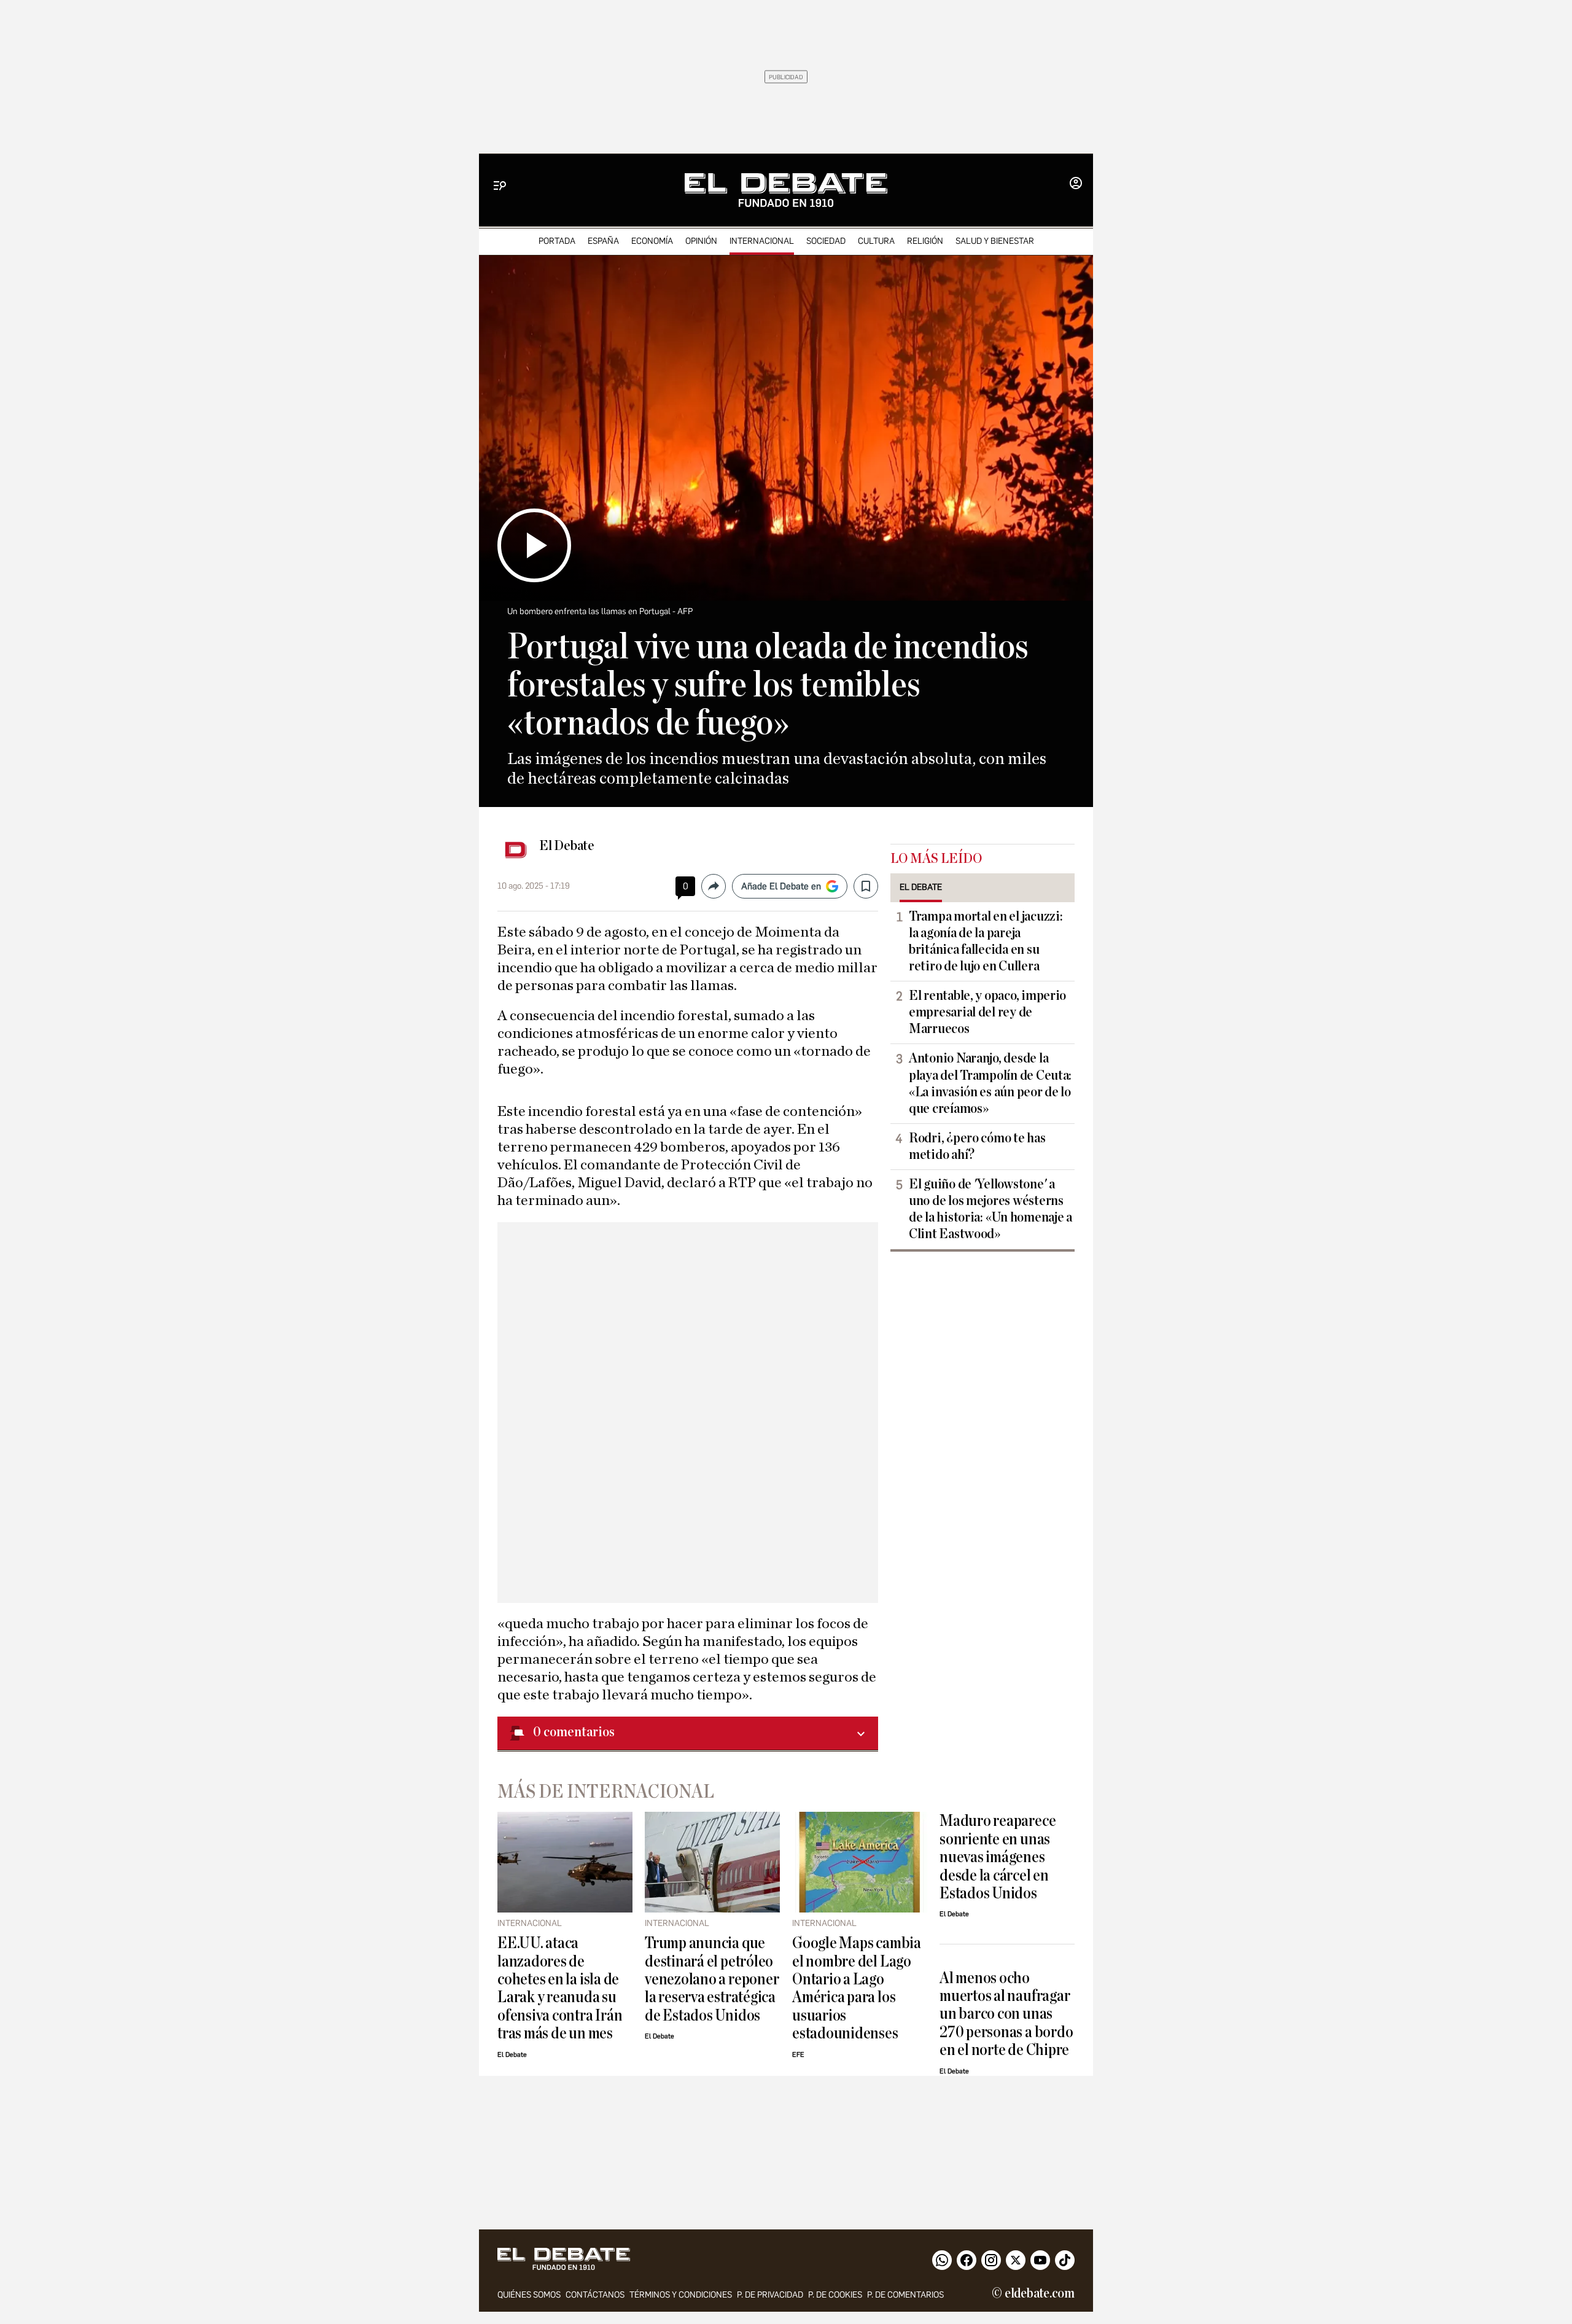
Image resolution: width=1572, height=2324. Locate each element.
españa (603, 241)
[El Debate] (786, 190)
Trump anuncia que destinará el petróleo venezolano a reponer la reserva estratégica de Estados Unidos (712, 1979)
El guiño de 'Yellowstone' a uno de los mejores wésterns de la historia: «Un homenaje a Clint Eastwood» (990, 1209)
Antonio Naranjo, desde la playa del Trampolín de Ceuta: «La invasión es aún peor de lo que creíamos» (990, 1083)
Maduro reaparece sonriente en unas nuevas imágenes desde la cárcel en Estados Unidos (998, 1857)
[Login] (1076, 184)
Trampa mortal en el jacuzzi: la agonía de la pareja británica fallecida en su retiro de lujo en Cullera (986, 941)
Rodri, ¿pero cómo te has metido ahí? (977, 1146)
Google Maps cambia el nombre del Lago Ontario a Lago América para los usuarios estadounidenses (857, 1988)
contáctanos (595, 2295)
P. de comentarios (905, 2295)
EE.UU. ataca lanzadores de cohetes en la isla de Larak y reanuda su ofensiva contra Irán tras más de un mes (560, 1988)
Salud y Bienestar (995, 241)
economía (652, 241)
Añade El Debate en (781, 886)
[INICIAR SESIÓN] (1076, 184)
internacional (762, 241)
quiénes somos (529, 2295)
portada (557, 241)
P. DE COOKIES (835, 2295)
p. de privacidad (770, 2295)
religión (925, 241)
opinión (701, 241)
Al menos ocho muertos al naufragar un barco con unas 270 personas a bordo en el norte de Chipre (1006, 2014)
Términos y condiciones (681, 2295)
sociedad (826, 241)
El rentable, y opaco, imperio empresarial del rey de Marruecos (987, 1012)
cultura (876, 241)
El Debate (567, 846)
